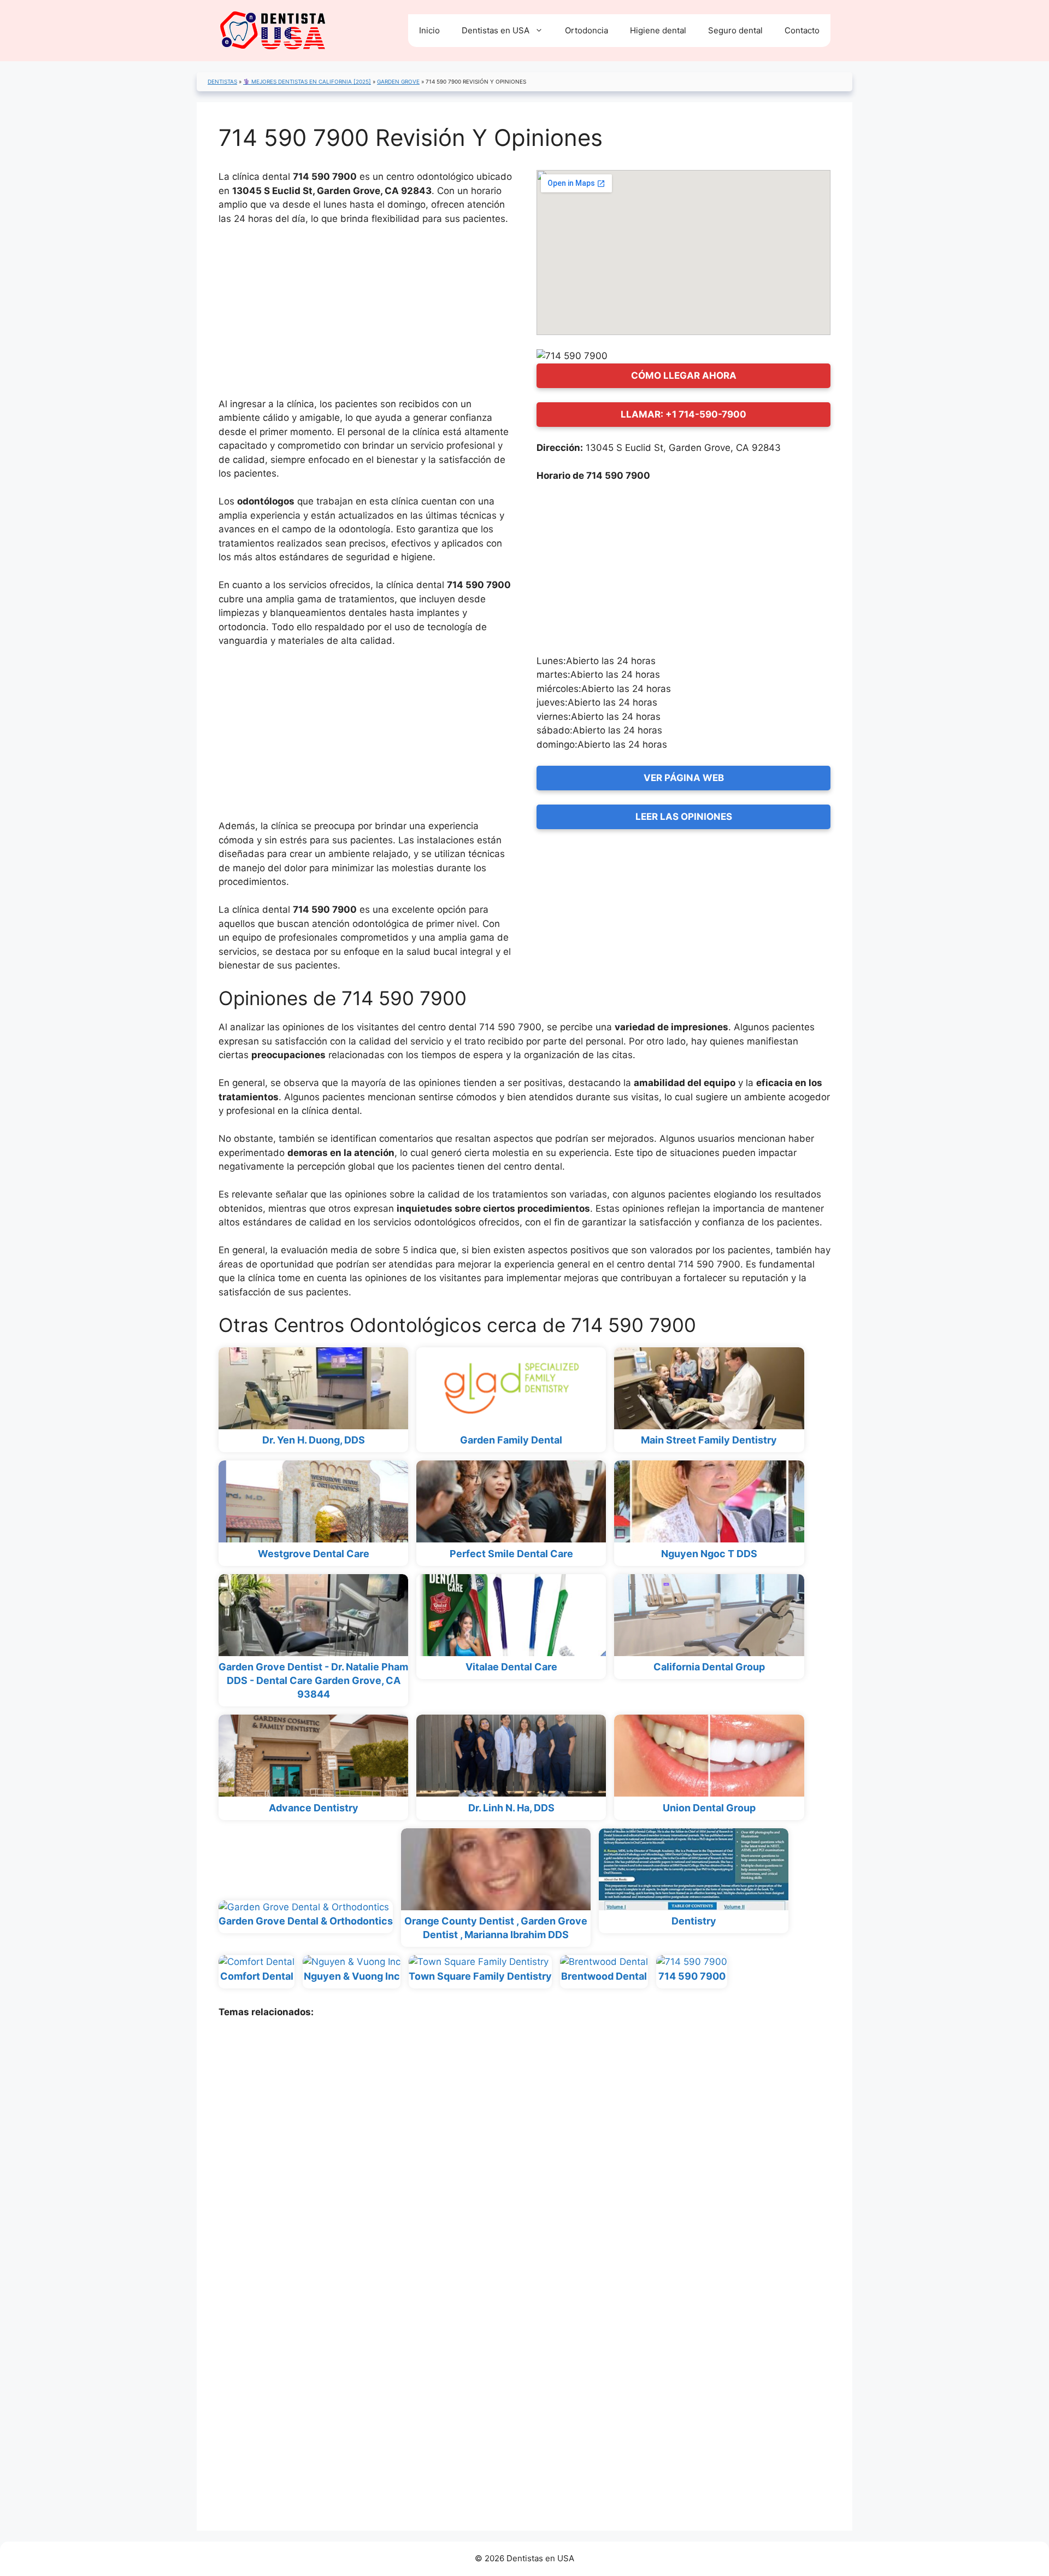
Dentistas (222, 81)
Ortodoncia (587, 30)
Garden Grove (398, 81)
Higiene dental (658, 30)
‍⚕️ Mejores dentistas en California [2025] (307, 81)
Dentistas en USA (496, 30)
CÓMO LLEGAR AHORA (684, 375)
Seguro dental (735, 30)
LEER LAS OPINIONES (684, 817)
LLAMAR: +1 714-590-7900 (683, 414)
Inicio (429, 30)
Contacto (802, 30)
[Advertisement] (366, 316)
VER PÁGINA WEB (684, 778)
